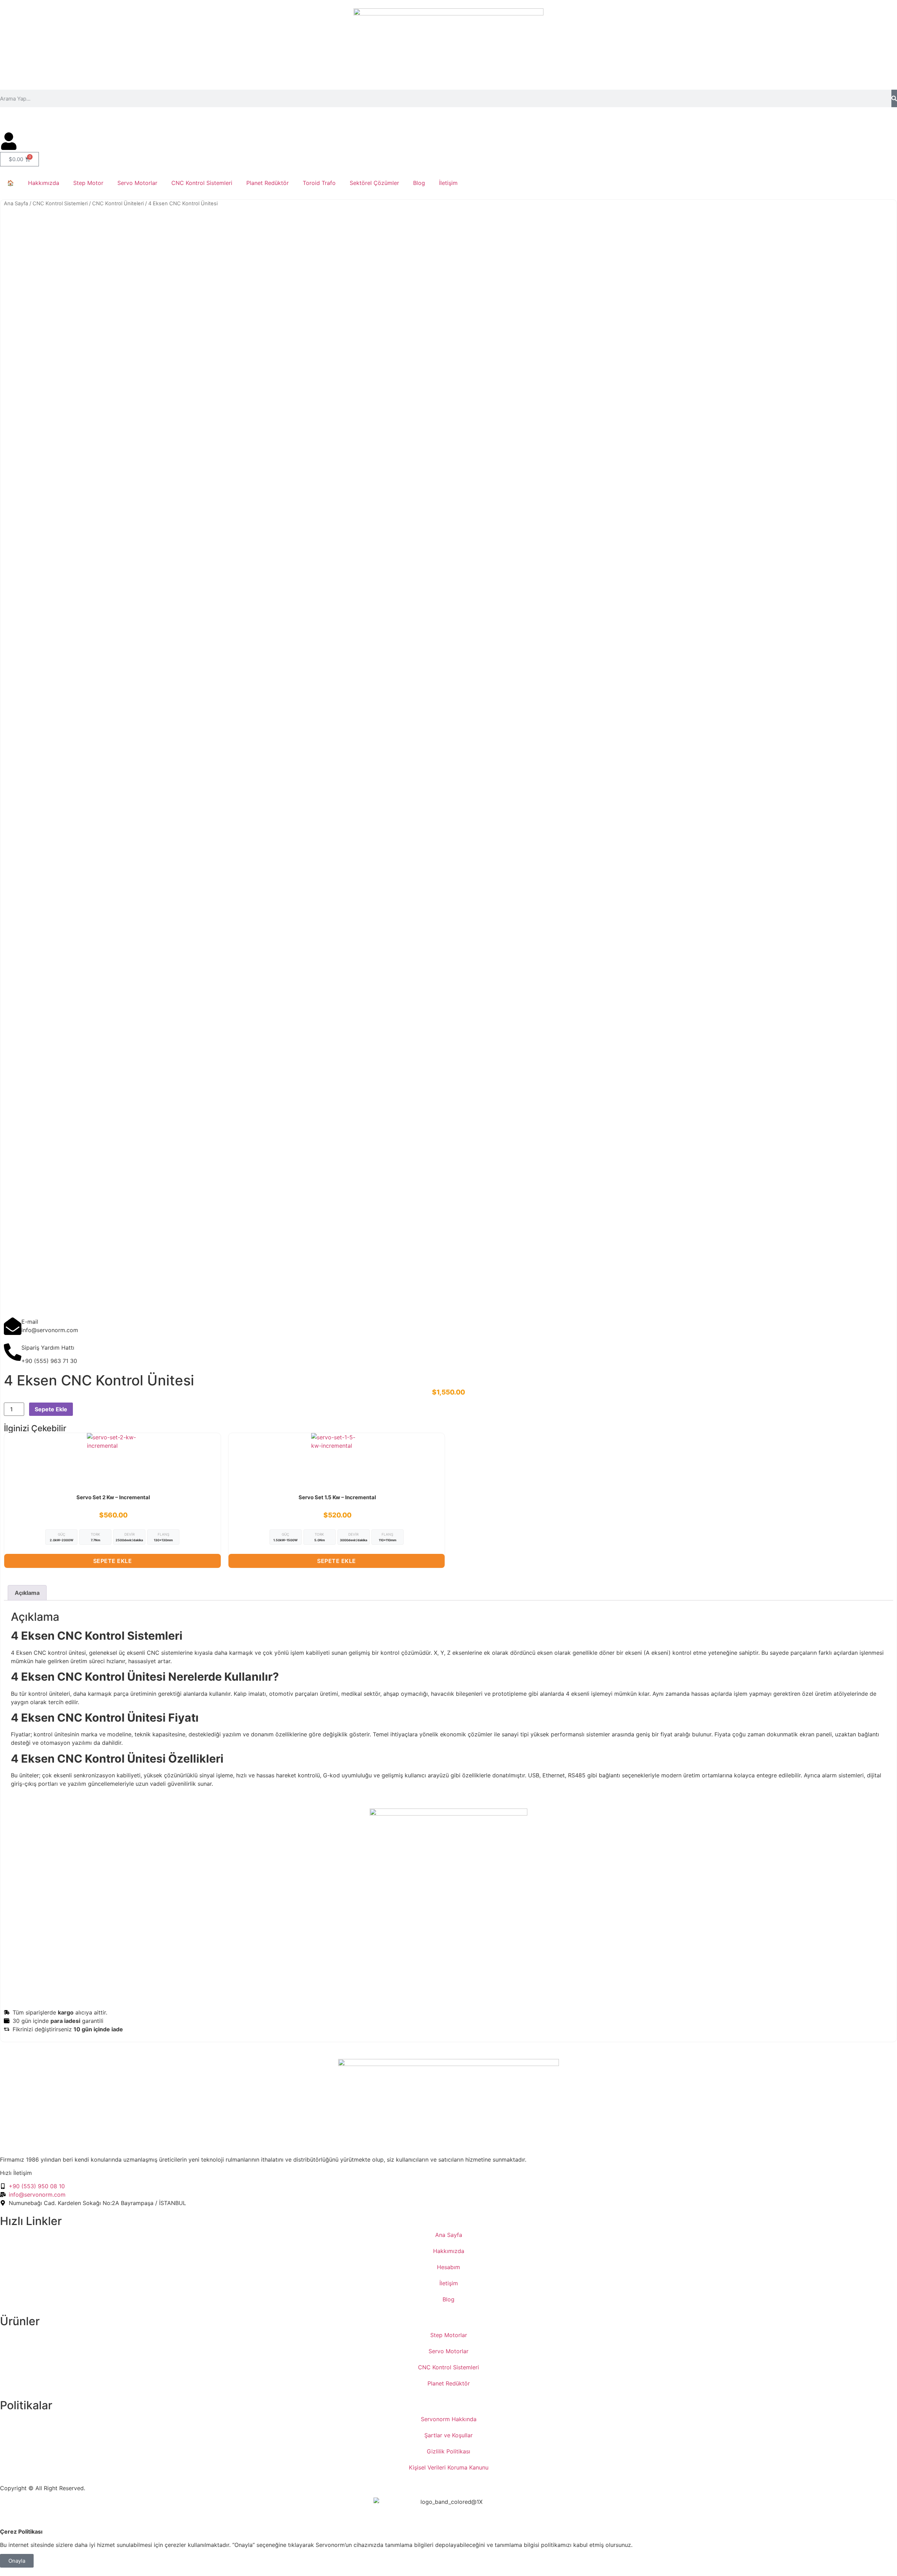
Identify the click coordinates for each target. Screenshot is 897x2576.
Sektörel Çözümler (374, 183)
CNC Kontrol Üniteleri (118, 204)
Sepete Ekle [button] (113, 1561)
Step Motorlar (449, 2335)
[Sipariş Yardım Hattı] (13, 1352)
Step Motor (88, 183)
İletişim (448, 183)
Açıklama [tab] (27, 1593)
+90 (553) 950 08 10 (28, 120)
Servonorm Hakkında (449, 2419)
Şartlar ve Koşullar (448, 2435)
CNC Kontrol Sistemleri (202, 183)
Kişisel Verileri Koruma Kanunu (449, 2467)
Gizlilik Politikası (448, 2451)
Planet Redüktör (268, 183)
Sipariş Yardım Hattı (48, 1348)
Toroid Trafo (319, 183)
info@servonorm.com (86, 120)
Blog (419, 183)
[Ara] (894, 98)
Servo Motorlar (137, 183)
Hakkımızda (44, 183)
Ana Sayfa (16, 204)
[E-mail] (13, 1326)
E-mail (30, 1322)
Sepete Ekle (51, 1409)
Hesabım (448, 2267)
